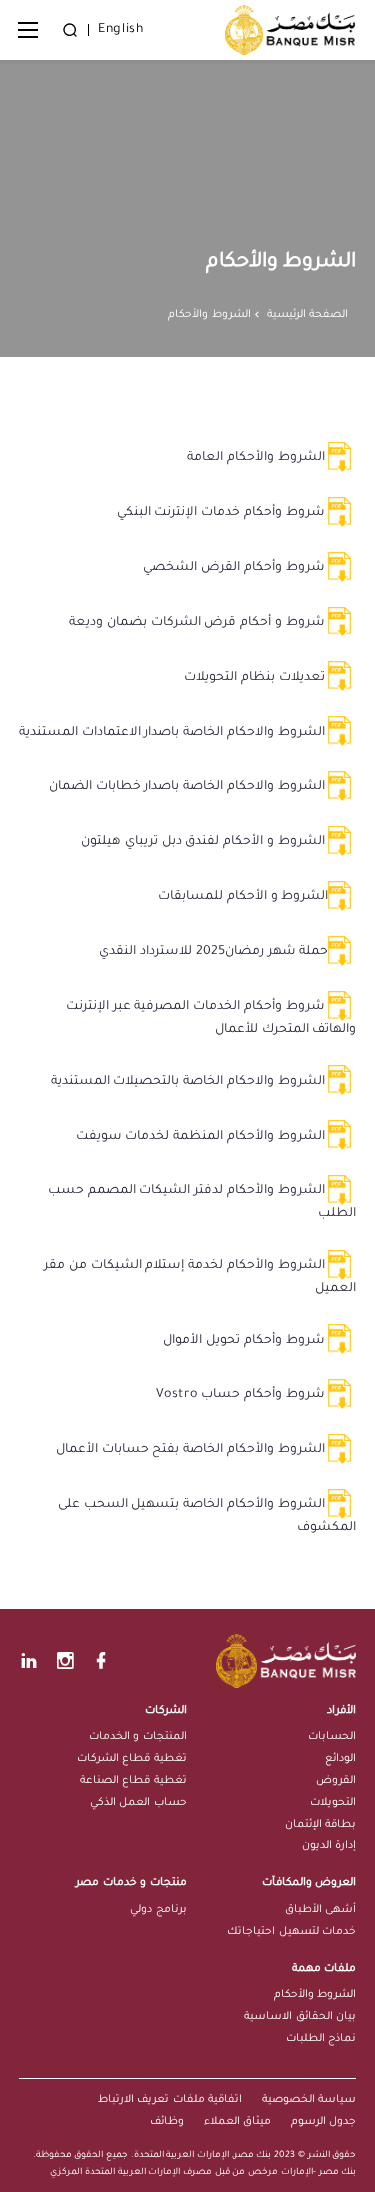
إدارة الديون (329, 1846)
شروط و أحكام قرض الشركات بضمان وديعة (198, 623)
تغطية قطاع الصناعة (133, 1781)
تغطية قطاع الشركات (132, 1759)
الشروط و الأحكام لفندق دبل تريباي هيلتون (204, 842)
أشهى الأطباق (320, 1910)
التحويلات (333, 1803)
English (121, 30)
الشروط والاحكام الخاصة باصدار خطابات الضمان (188, 787)
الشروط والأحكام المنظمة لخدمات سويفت (202, 1137)
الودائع (340, 1759)
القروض (336, 1781)
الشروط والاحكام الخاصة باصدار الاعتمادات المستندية (173, 733)
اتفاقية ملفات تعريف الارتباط (170, 2100)
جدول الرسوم (323, 2122)
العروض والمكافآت (309, 1883)
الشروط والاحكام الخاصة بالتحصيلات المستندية (190, 1082)
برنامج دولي (158, 1910)
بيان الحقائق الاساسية (300, 2017)
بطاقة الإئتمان (320, 1825)
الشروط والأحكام (315, 1995)
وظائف (167, 2122)
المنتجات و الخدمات (138, 1737)
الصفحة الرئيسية (308, 315)
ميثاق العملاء (237, 2122)
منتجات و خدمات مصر (131, 1883)
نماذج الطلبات (321, 2039)
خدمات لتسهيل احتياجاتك (291, 1932)
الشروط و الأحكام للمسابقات (243, 897)
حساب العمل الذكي (138, 1803)
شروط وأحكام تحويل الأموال (245, 1341)
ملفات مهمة (324, 1969)
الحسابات (332, 1737)
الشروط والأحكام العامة (257, 458)
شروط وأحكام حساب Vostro (242, 1395)
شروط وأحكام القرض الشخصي (235, 568)
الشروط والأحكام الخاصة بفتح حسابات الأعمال (192, 1450)
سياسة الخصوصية (309, 2100)
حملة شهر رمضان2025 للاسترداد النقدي (213, 952)
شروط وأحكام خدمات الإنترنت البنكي (223, 513)
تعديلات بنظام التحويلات (256, 678)
